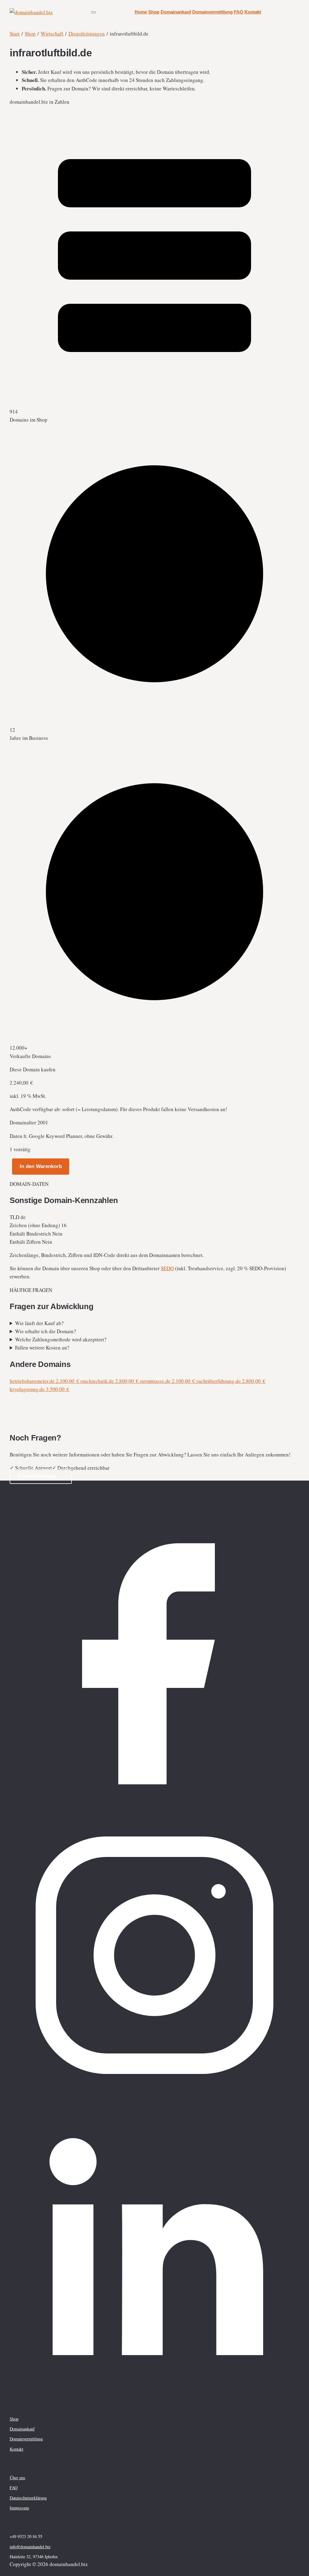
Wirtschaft (52, 34)
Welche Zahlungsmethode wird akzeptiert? (61, 1339)
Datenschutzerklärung (28, 2498)
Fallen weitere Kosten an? (42, 1348)
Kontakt (253, 12)
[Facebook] (154, 1806)
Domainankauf (176, 12)
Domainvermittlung (212, 12)
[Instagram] (154, 2098)
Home (141, 12)
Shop (154, 12)
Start (15, 34)
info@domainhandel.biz (30, 2547)
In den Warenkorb (41, 1166)
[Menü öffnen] (94, 12)
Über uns (18, 2478)
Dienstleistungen (87, 34)
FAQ (239, 12)
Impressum (19, 2508)
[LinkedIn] (154, 2389)
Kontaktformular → (41, 1476)
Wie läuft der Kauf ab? (39, 1323)
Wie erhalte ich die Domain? (46, 1331)
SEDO (167, 1268)
